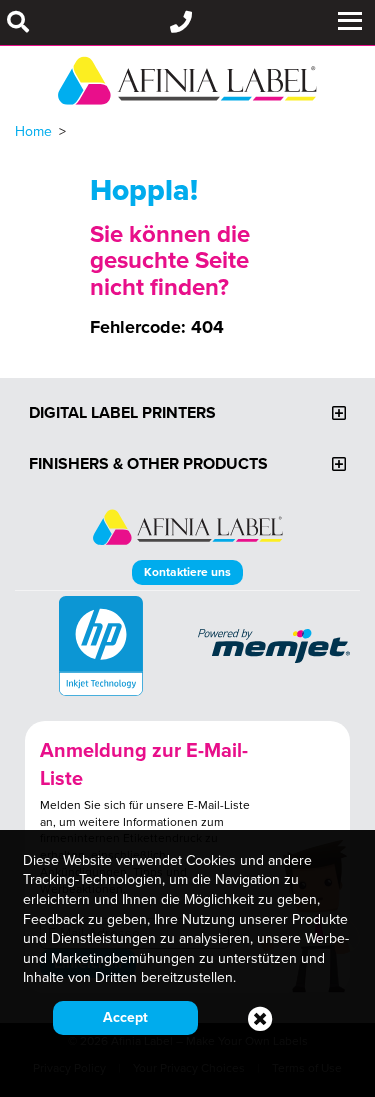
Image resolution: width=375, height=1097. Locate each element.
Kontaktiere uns (187, 571)
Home (33, 131)
